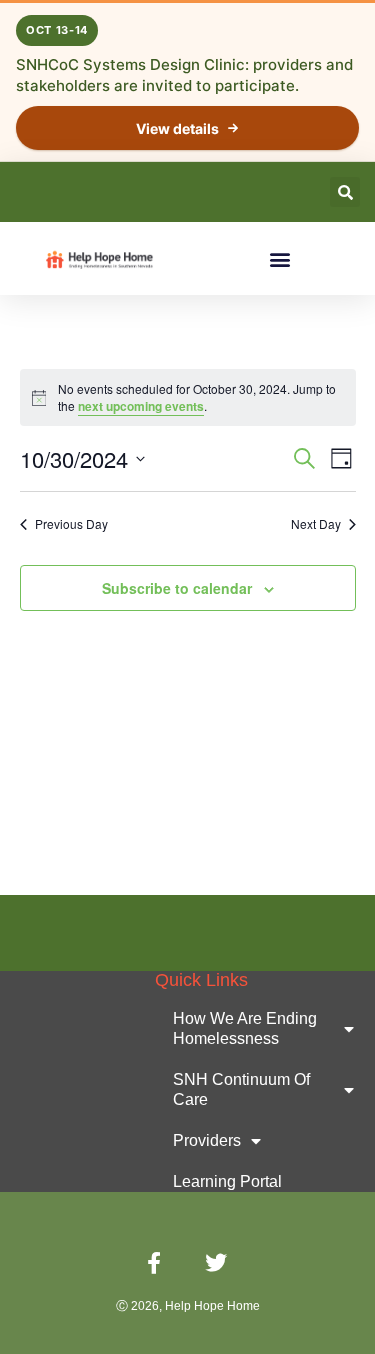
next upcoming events (141, 406)
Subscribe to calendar (177, 588)
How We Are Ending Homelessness (245, 1028)
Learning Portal (227, 1181)
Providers (207, 1140)
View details (177, 128)
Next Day (316, 524)
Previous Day (71, 524)
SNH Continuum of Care (241, 1089)
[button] (345, 192)
